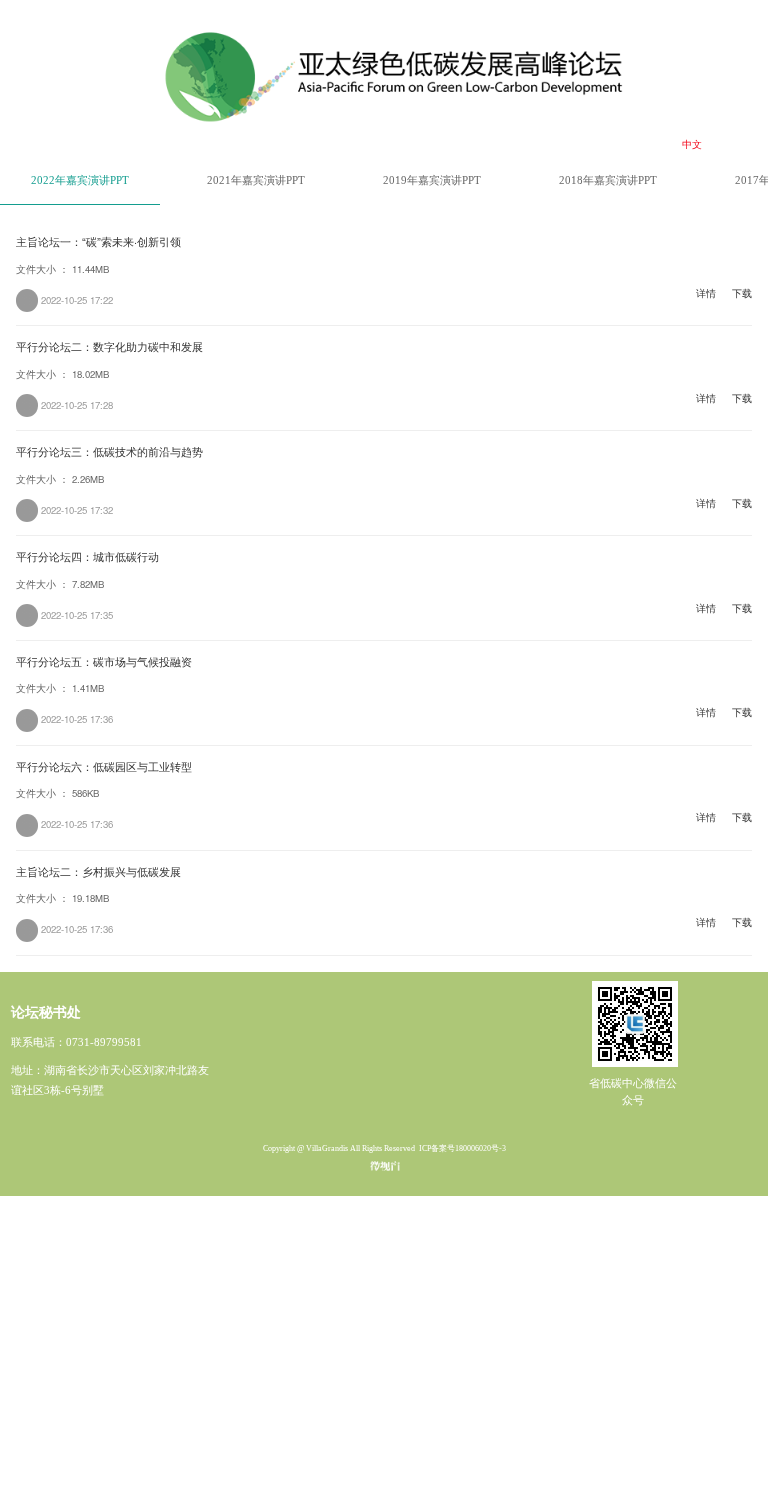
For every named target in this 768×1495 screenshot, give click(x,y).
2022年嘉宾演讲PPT (80, 180)
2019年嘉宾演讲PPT (432, 180)
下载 (742, 294)
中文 (692, 144)
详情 (706, 294)
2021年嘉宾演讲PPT (256, 180)
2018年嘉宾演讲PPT (608, 180)
